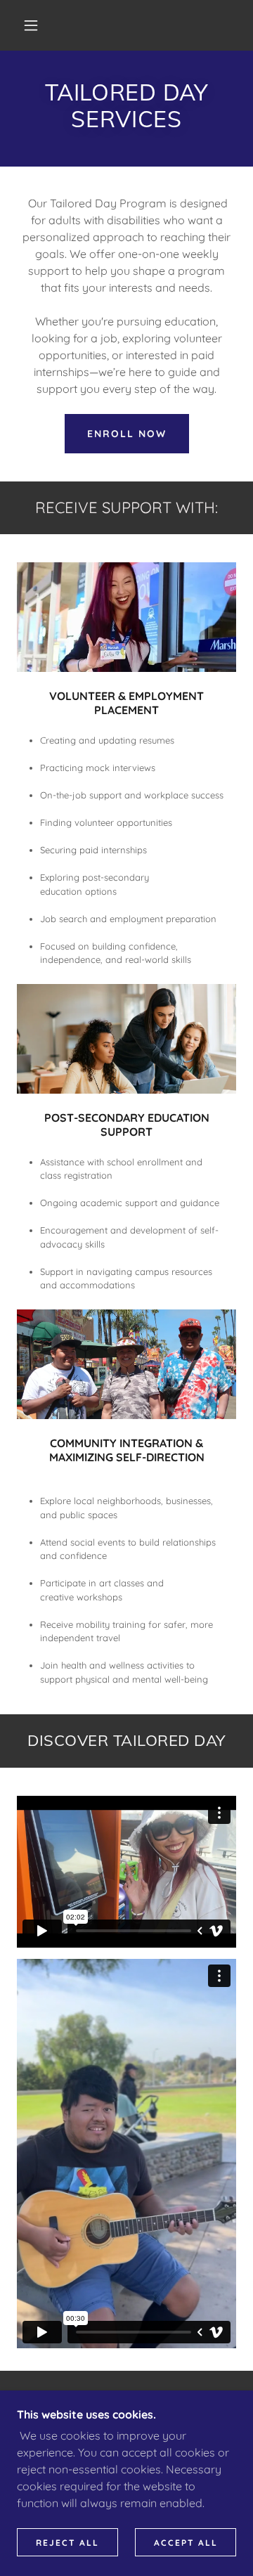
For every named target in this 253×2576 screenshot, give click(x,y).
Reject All (67, 2543)
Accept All (186, 2543)
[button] (31, 25)
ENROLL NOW (127, 434)
